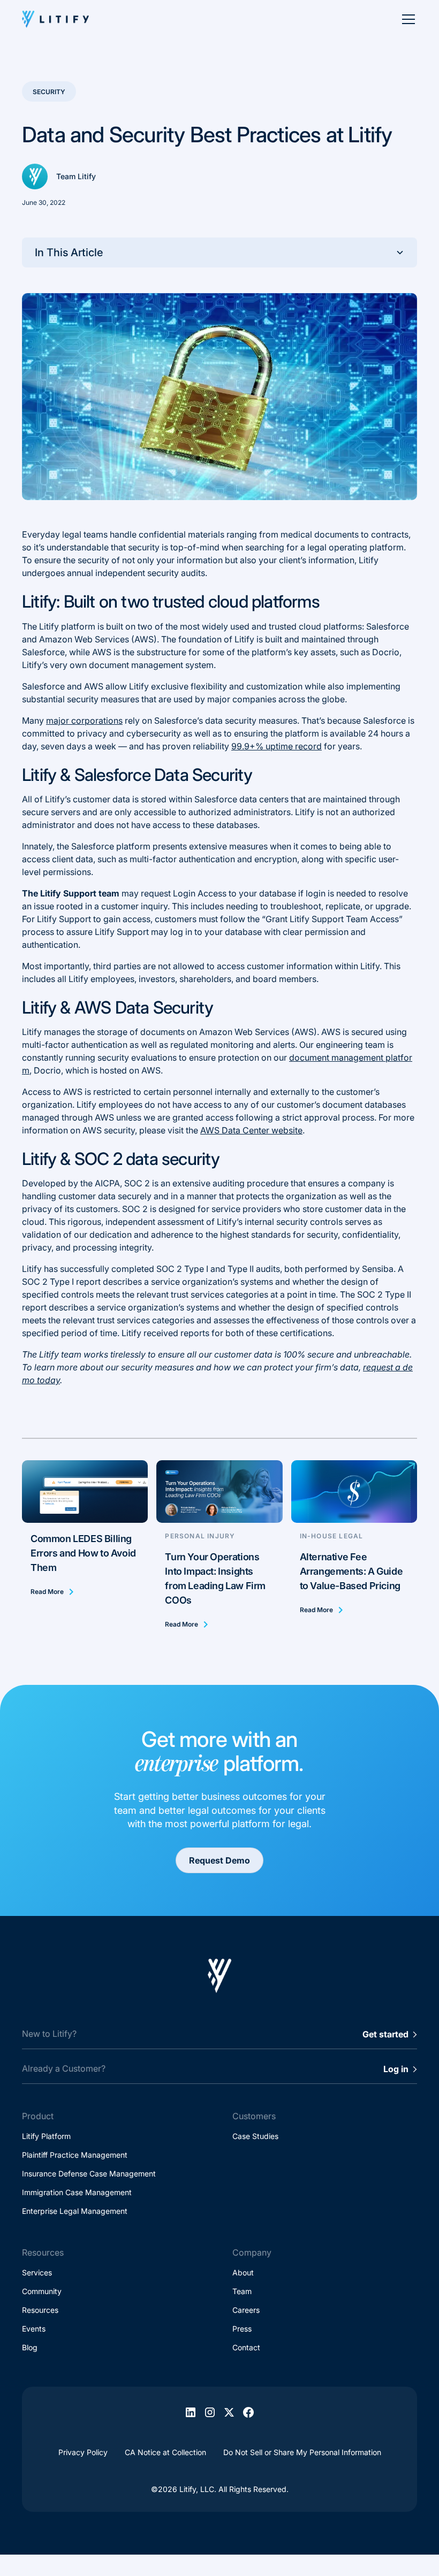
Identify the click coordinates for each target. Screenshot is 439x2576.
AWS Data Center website (251, 1130)
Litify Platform (46, 2136)
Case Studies (255, 2136)
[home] (55, 19)
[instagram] (210, 2412)
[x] (229, 2412)
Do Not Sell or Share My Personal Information (302, 2452)
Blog (30, 2347)
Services (37, 2272)
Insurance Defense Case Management (89, 2173)
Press (242, 2329)
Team (242, 2291)
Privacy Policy (83, 2452)
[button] (403, 19)
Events (34, 2329)
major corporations (84, 720)
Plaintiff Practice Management (75, 2155)
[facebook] (248, 2412)
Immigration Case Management (77, 2192)
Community (42, 2291)
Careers (246, 2310)
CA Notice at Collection (165, 2452)
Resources (40, 2310)
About (243, 2272)
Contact (246, 2347)
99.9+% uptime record (277, 746)
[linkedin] (191, 2412)
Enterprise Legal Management (75, 2211)
